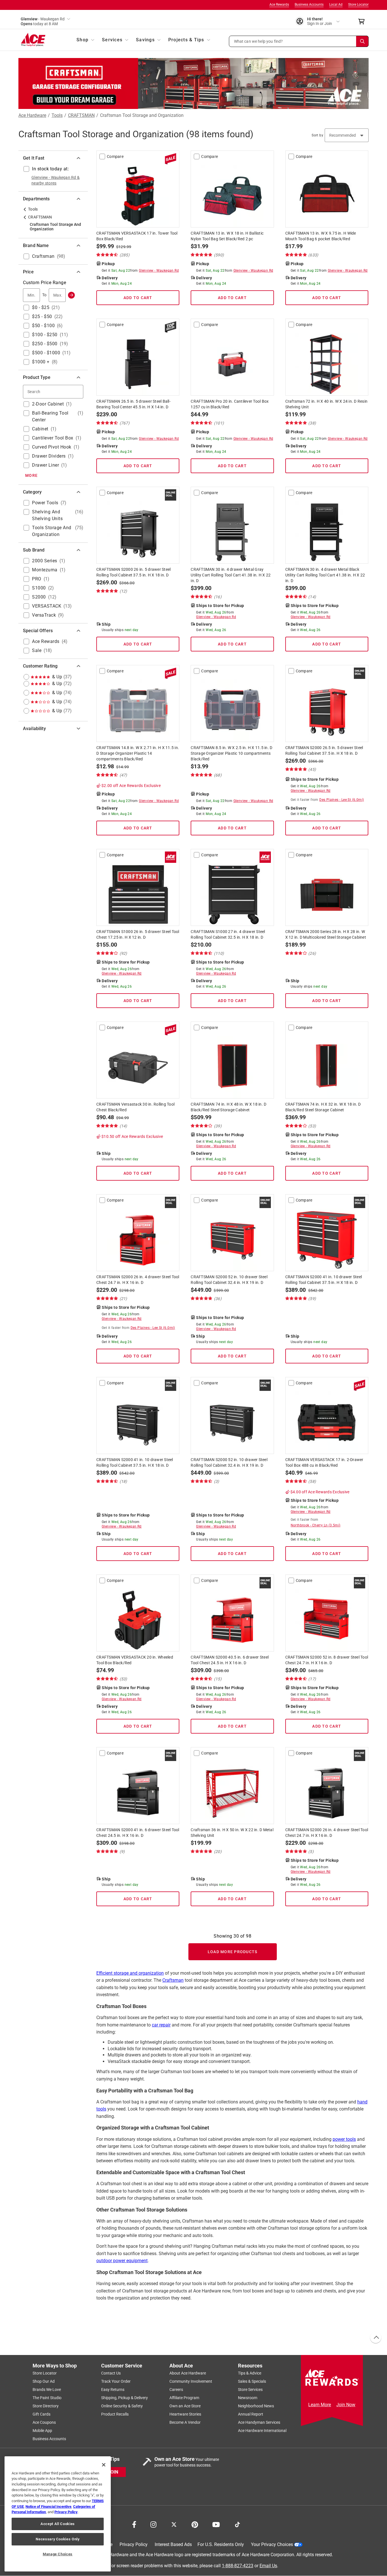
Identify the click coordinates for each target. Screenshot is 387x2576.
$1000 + (41, 362)
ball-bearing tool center (50, 416)
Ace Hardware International (262, 2431)
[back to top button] (375, 2338)
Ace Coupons (44, 2422)
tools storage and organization (52, 531)
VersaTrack (44, 615)
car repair (161, 2025)
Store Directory (46, 2406)
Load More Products (233, 1952)
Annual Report (251, 2414)
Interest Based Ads (173, 2544)
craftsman (43, 256)
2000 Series (45, 561)
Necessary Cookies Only (58, 2539)
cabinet (40, 429)
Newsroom (248, 2398)
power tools (45, 503)
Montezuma (45, 570)
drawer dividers (49, 456)
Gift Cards (42, 2414)
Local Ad (336, 5)
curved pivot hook (52, 447)
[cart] (363, 22)
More (31, 475)
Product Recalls (115, 2414)
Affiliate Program (184, 2398)
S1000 (39, 588)
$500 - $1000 (46, 353)
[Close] (104, 2465)
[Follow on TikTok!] (237, 2524)
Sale (37, 650)
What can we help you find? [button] (259, 41)
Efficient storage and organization (130, 1973)
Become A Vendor (185, 2422)
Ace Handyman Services (259, 2422)
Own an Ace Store (185, 2406)
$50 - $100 (43, 326)
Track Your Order (116, 2381)
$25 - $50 (42, 317)
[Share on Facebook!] (134, 2524)
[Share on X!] (174, 2524)
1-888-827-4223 (238, 2566)
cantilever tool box (53, 438)
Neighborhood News (256, 2406)
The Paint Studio (47, 2398)
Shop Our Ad (44, 2381)
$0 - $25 (41, 307)
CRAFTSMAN (81, 115)
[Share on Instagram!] (153, 2524)
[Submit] (71, 295)
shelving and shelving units (47, 515)
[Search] (362, 41)
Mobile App (42, 2431)
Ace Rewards (279, 5)
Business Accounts (309, 5)
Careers (176, 2390)
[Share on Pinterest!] (195, 2524)
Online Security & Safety (122, 2406)
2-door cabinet (48, 404)
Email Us (268, 2566)
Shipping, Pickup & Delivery (125, 2398)
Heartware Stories (185, 2414)
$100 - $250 (45, 335)
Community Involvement (191, 2381)
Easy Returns (113, 2390)
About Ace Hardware (188, 2373)
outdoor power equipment (122, 2261)
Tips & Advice (250, 2373)
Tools (57, 115)
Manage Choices (58, 2554)
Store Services (250, 2390)
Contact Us (111, 2373)
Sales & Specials (252, 2381)
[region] (58, 2514)
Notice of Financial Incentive (48, 2507)
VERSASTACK (47, 606)
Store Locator (358, 5)
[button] (299, 41)
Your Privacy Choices (272, 2544)
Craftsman (173, 1980)
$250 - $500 (45, 344)
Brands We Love (47, 2390)
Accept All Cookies (58, 2524)
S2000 (39, 597)
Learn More (320, 2405)
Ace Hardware (32, 115)
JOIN (113, 2472)
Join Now (346, 2405)
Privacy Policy (134, 2544)
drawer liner (45, 465)
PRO (37, 579)
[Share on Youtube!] (216, 2524)
